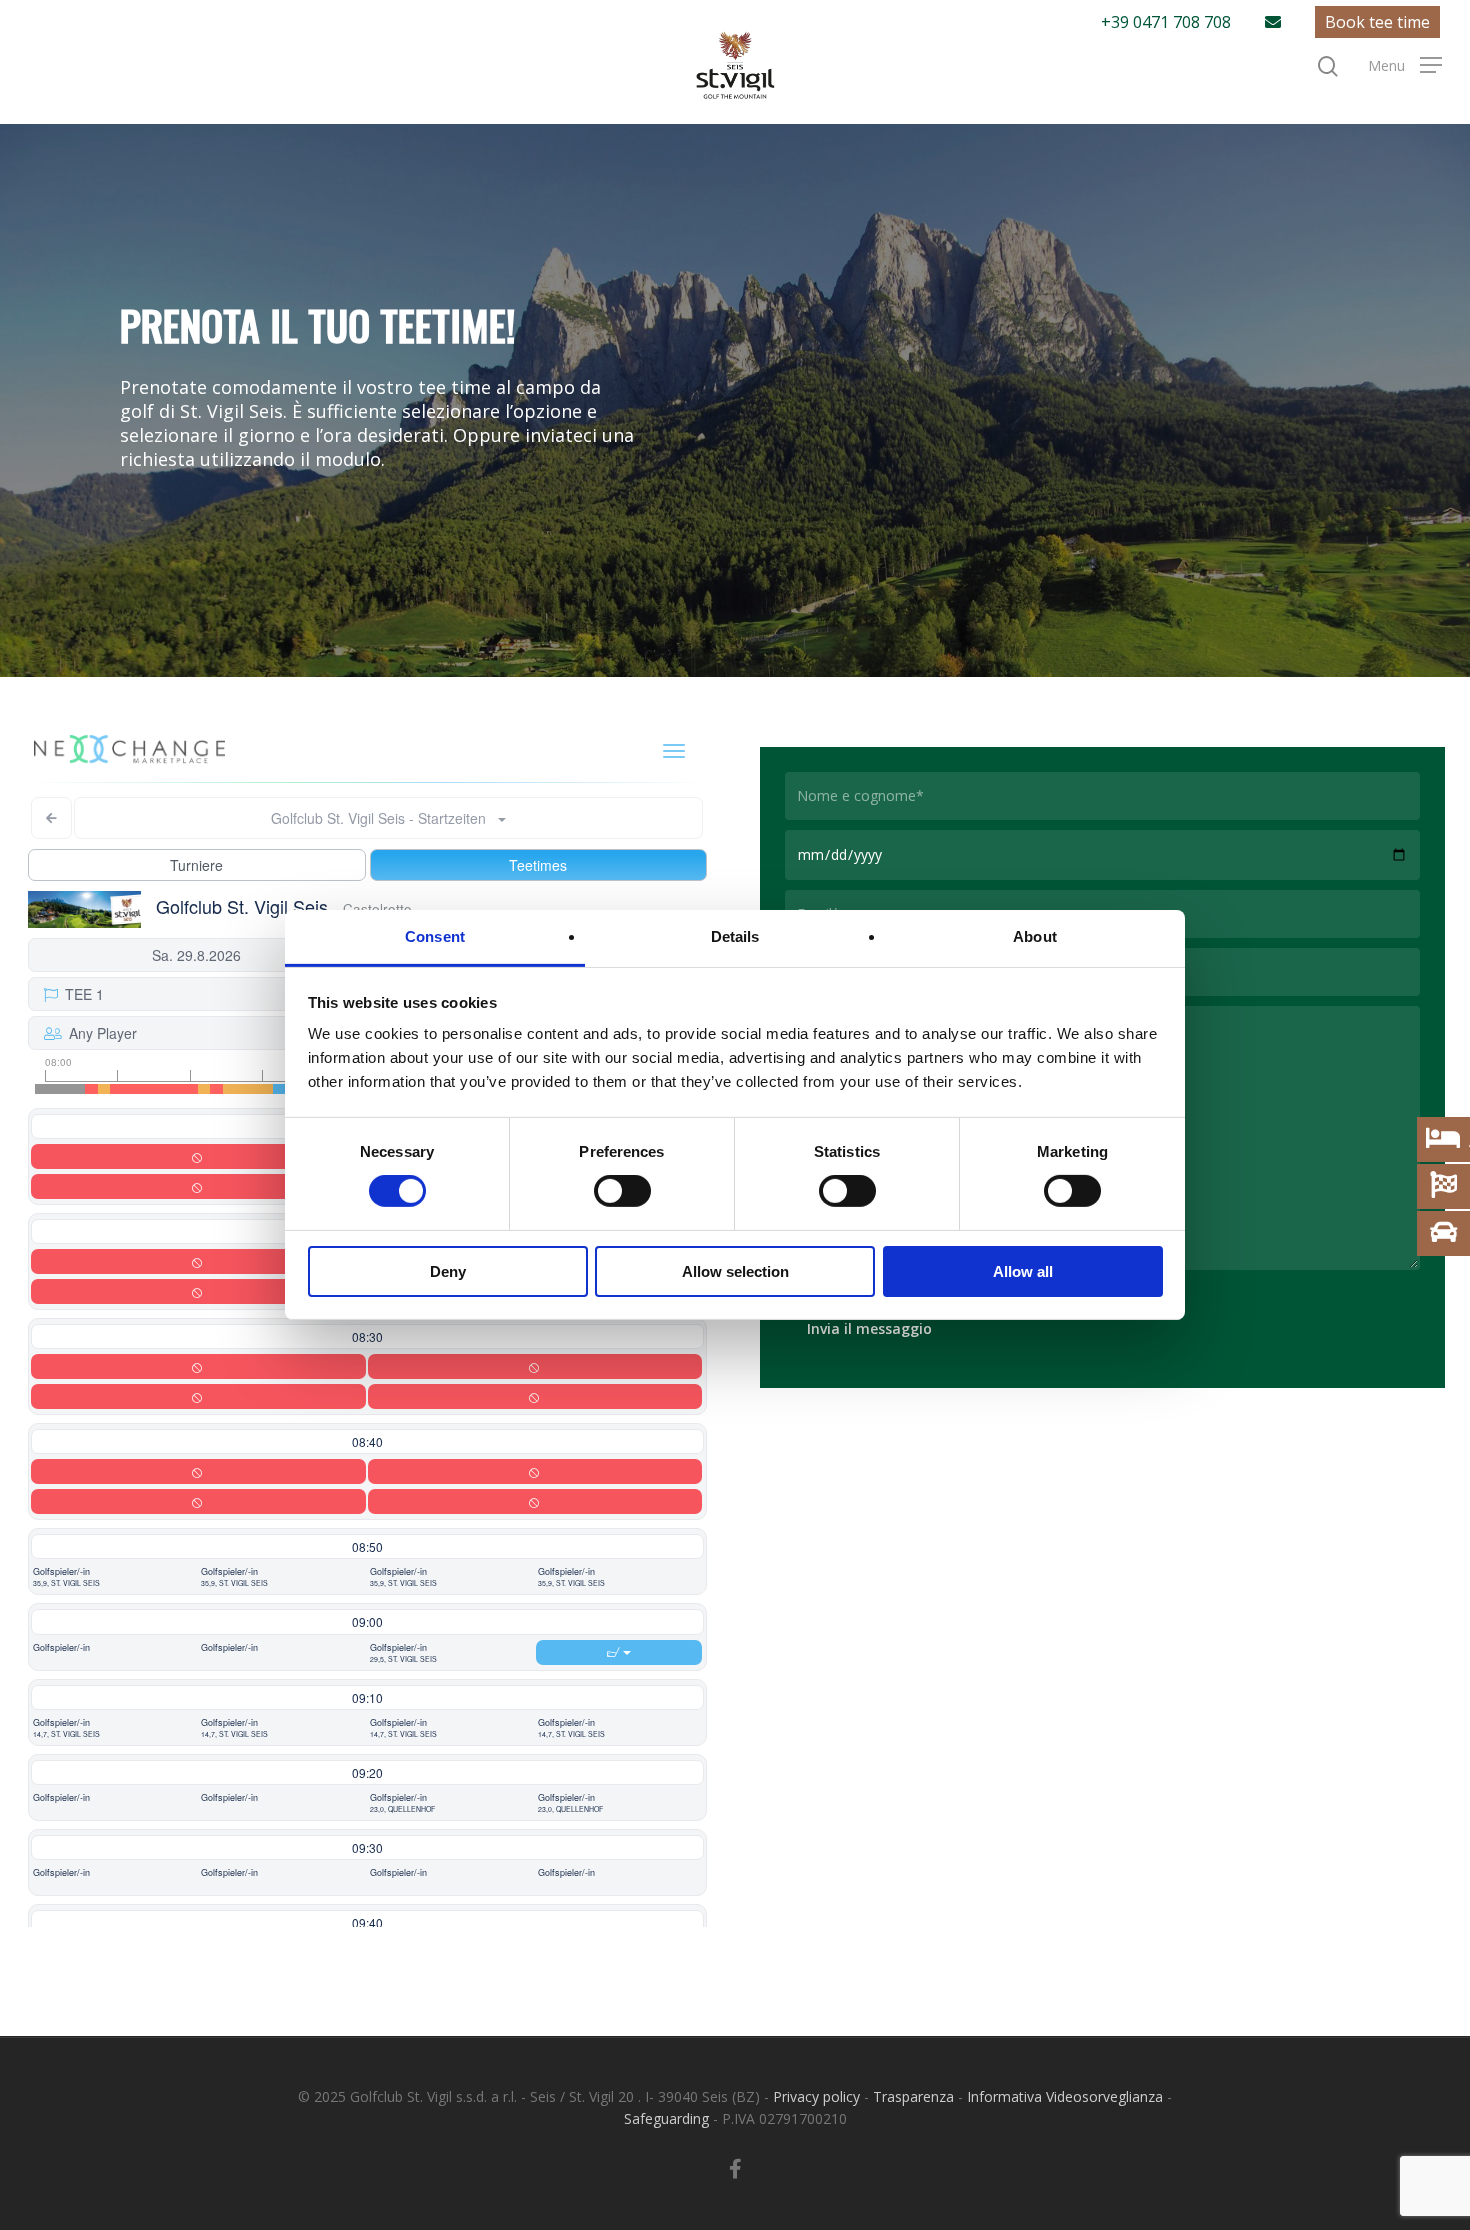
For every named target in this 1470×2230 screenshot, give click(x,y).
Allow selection (735, 1271)
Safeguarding (666, 2118)
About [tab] (1035, 936)
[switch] (622, 1191)
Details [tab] (735, 936)
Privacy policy (816, 2096)
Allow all (1023, 1271)
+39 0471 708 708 (1166, 22)
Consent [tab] (435, 936)
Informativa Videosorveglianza (1065, 2096)
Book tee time (1377, 22)
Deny (448, 1271)
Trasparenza (913, 2096)
